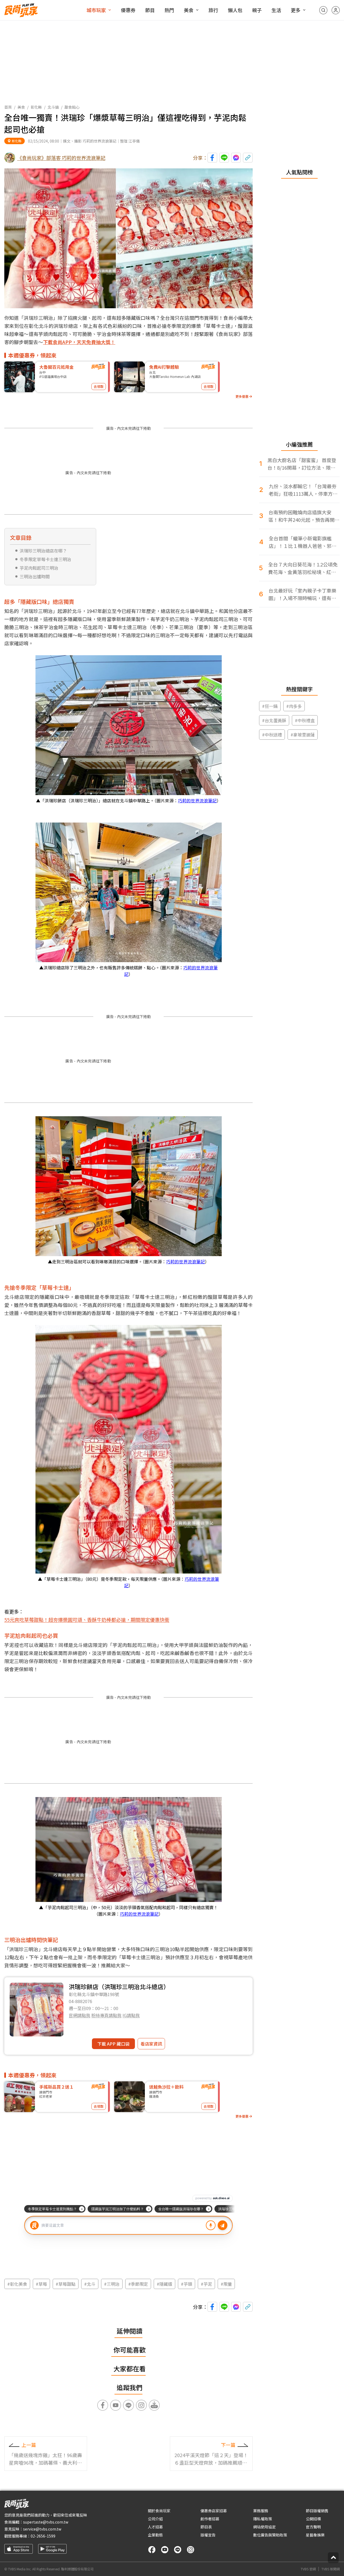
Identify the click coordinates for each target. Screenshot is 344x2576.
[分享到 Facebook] (212, 158)
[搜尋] (323, 10)
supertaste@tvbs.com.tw (46, 2522)
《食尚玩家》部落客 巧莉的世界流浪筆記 (61, 158)
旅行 (213, 10)
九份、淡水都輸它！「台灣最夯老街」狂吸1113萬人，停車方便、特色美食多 (303, 490)
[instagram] (191, 2550)
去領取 (99, 386)
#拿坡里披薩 (303, 735)
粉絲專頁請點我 (106, 2015)
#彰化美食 (17, 2284)
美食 (189, 10)
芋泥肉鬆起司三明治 (39, 568)
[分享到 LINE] (224, 158)
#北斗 (90, 2284)
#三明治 (112, 2284)
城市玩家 (96, 10)
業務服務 (261, 2511)
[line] (178, 2550)
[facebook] (152, 2550)
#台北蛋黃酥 (274, 720)
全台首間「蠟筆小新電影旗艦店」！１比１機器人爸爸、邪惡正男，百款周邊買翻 (303, 542)
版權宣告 (208, 2535)
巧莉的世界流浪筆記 (197, 800)
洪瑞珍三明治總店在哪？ (43, 551)
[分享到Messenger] (236, 158)
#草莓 (41, 2284)
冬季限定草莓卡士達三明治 (45, 559)
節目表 (206, 2527)
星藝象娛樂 (315, 2535)
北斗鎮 (53, 107)
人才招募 (155, 2527)
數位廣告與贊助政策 (270, 2535)
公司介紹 (155, 2519)
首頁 (8, 107)
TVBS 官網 (308, 2569)
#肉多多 (294, 706)
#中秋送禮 (272, 735)
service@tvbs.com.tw (42, 2529)
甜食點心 (72, 107)
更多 (296, 10)
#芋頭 (187, 2284)
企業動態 (155, 2535)
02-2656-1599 (43, 2536)
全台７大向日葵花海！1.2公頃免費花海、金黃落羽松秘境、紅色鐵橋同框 (303, 568)
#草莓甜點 (66, 2284)
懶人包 (235, 10)
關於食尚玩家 (159, 2511)
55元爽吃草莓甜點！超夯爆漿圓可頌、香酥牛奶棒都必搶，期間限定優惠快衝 (87, 1620)
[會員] (336, 10)
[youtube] (165, 2550)
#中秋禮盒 (305, 720)
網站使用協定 (264, 2527)
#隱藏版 (164, 2284)
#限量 (226, 2284)
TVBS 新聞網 (331, 2569)
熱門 (169, 10)
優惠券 (128, 10)
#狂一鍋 (270, 706)
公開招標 (313, 2519)
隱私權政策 (263, 2519)
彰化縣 (36, 107)
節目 (150, 10)
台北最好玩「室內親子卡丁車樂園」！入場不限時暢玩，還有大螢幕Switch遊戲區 (302, 594)
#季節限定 (138, 2284)
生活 (276, 10)
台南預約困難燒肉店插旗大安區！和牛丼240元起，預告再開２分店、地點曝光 (304, 516)
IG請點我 (131, 2015)
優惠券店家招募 (214, 2511)
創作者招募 (210, 2519)
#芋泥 (206, 2284)
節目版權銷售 (317, 2511)
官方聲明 (313, 2527)
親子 (257, 10)
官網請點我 (80, 2015)
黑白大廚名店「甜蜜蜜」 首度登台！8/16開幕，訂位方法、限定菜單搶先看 (302, 464)
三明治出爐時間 (35, 576)
